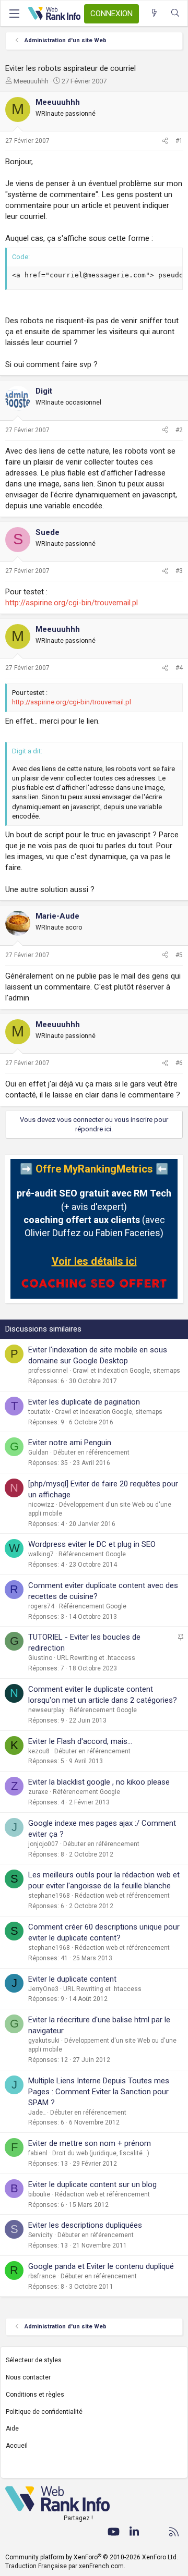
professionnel (48, 1371)
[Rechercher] (175, 13)
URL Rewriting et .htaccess (96, 1658)
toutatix (39, 1412)
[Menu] (14, 14)
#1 (179, 141)
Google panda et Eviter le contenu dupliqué (101, 2266)
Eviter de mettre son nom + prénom (90, 2143)
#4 (179, 668)
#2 (179, 430)
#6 (179, 1063)
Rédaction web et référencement (122, 1896)
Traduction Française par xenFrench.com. (65, 2566)
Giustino (40, 1658)
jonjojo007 (43, 1844)
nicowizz (41, 1505)
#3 (179, 571)
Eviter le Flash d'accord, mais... (80, 1741)
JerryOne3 (43, 1989)
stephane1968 (49, 1896)
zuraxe (38, 1792)
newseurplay (46, 1710)
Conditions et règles (35, 2395)
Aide (12, 2428)
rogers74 (41, 1606)
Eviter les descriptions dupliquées (85, 2225)
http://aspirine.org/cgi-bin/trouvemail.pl (72, 603)
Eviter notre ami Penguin (70, 1443)
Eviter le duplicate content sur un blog (92, 2184)
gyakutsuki (44, 2041)
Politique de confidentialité (44, 2412)
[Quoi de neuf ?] (154, 13)
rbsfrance (42, 2276)
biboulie (39, 2194)
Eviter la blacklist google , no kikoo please (99, 1782)
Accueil (17, 2446)
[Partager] (165, 141)
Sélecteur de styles (34, 2360)
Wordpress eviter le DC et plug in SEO (92, 1544)
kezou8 (39, 1751)
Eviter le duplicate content (72, 1979)
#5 (179, 955)
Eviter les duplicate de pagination (84, 1402)
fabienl (38, 2153)
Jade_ (37, 2113)
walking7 (41, 1554)
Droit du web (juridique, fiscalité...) (101, 2153)
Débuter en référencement (91, 1452)
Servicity (40, 2235)
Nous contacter (28, 2377)
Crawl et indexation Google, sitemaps (126, 1371)
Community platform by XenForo (92, 2557)
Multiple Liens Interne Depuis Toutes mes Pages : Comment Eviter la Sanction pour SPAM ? (99, 2092)
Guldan (38, 1452)
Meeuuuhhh (31, 81)
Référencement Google (92, 1554)
